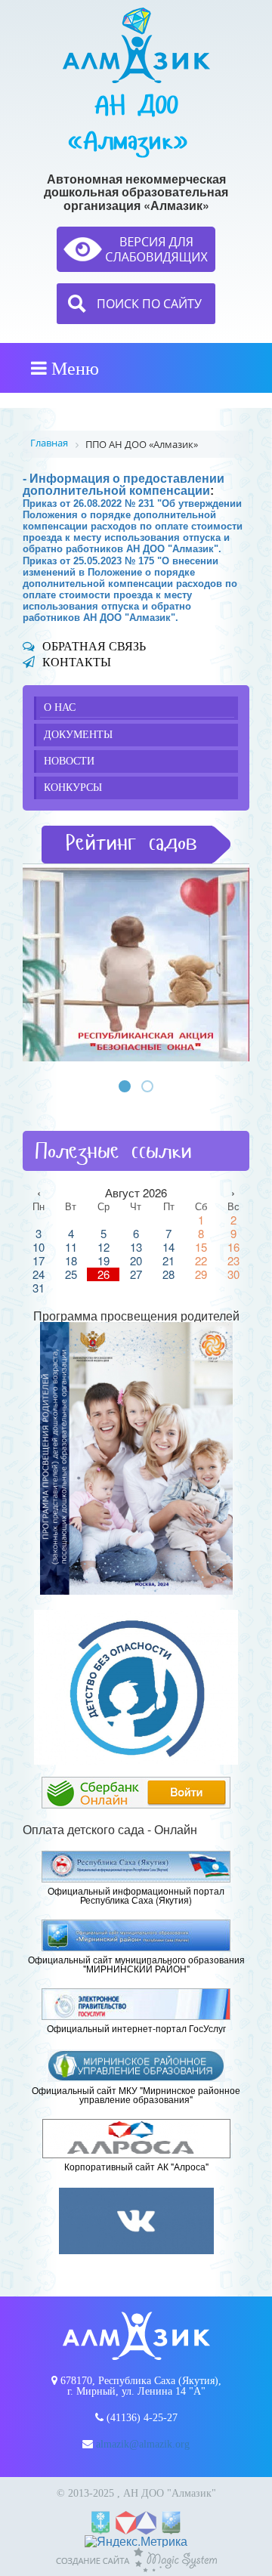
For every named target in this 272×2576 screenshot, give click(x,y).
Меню (73, 368)
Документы (78, 735)
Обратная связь (94, 646)
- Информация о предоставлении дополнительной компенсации (124, 485)
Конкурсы (73, 788)
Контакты (77, 662)
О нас (60, 707)
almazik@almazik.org (143, 2444)
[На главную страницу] (136, 45)
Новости (69, 761)
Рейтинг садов (131, 843)
